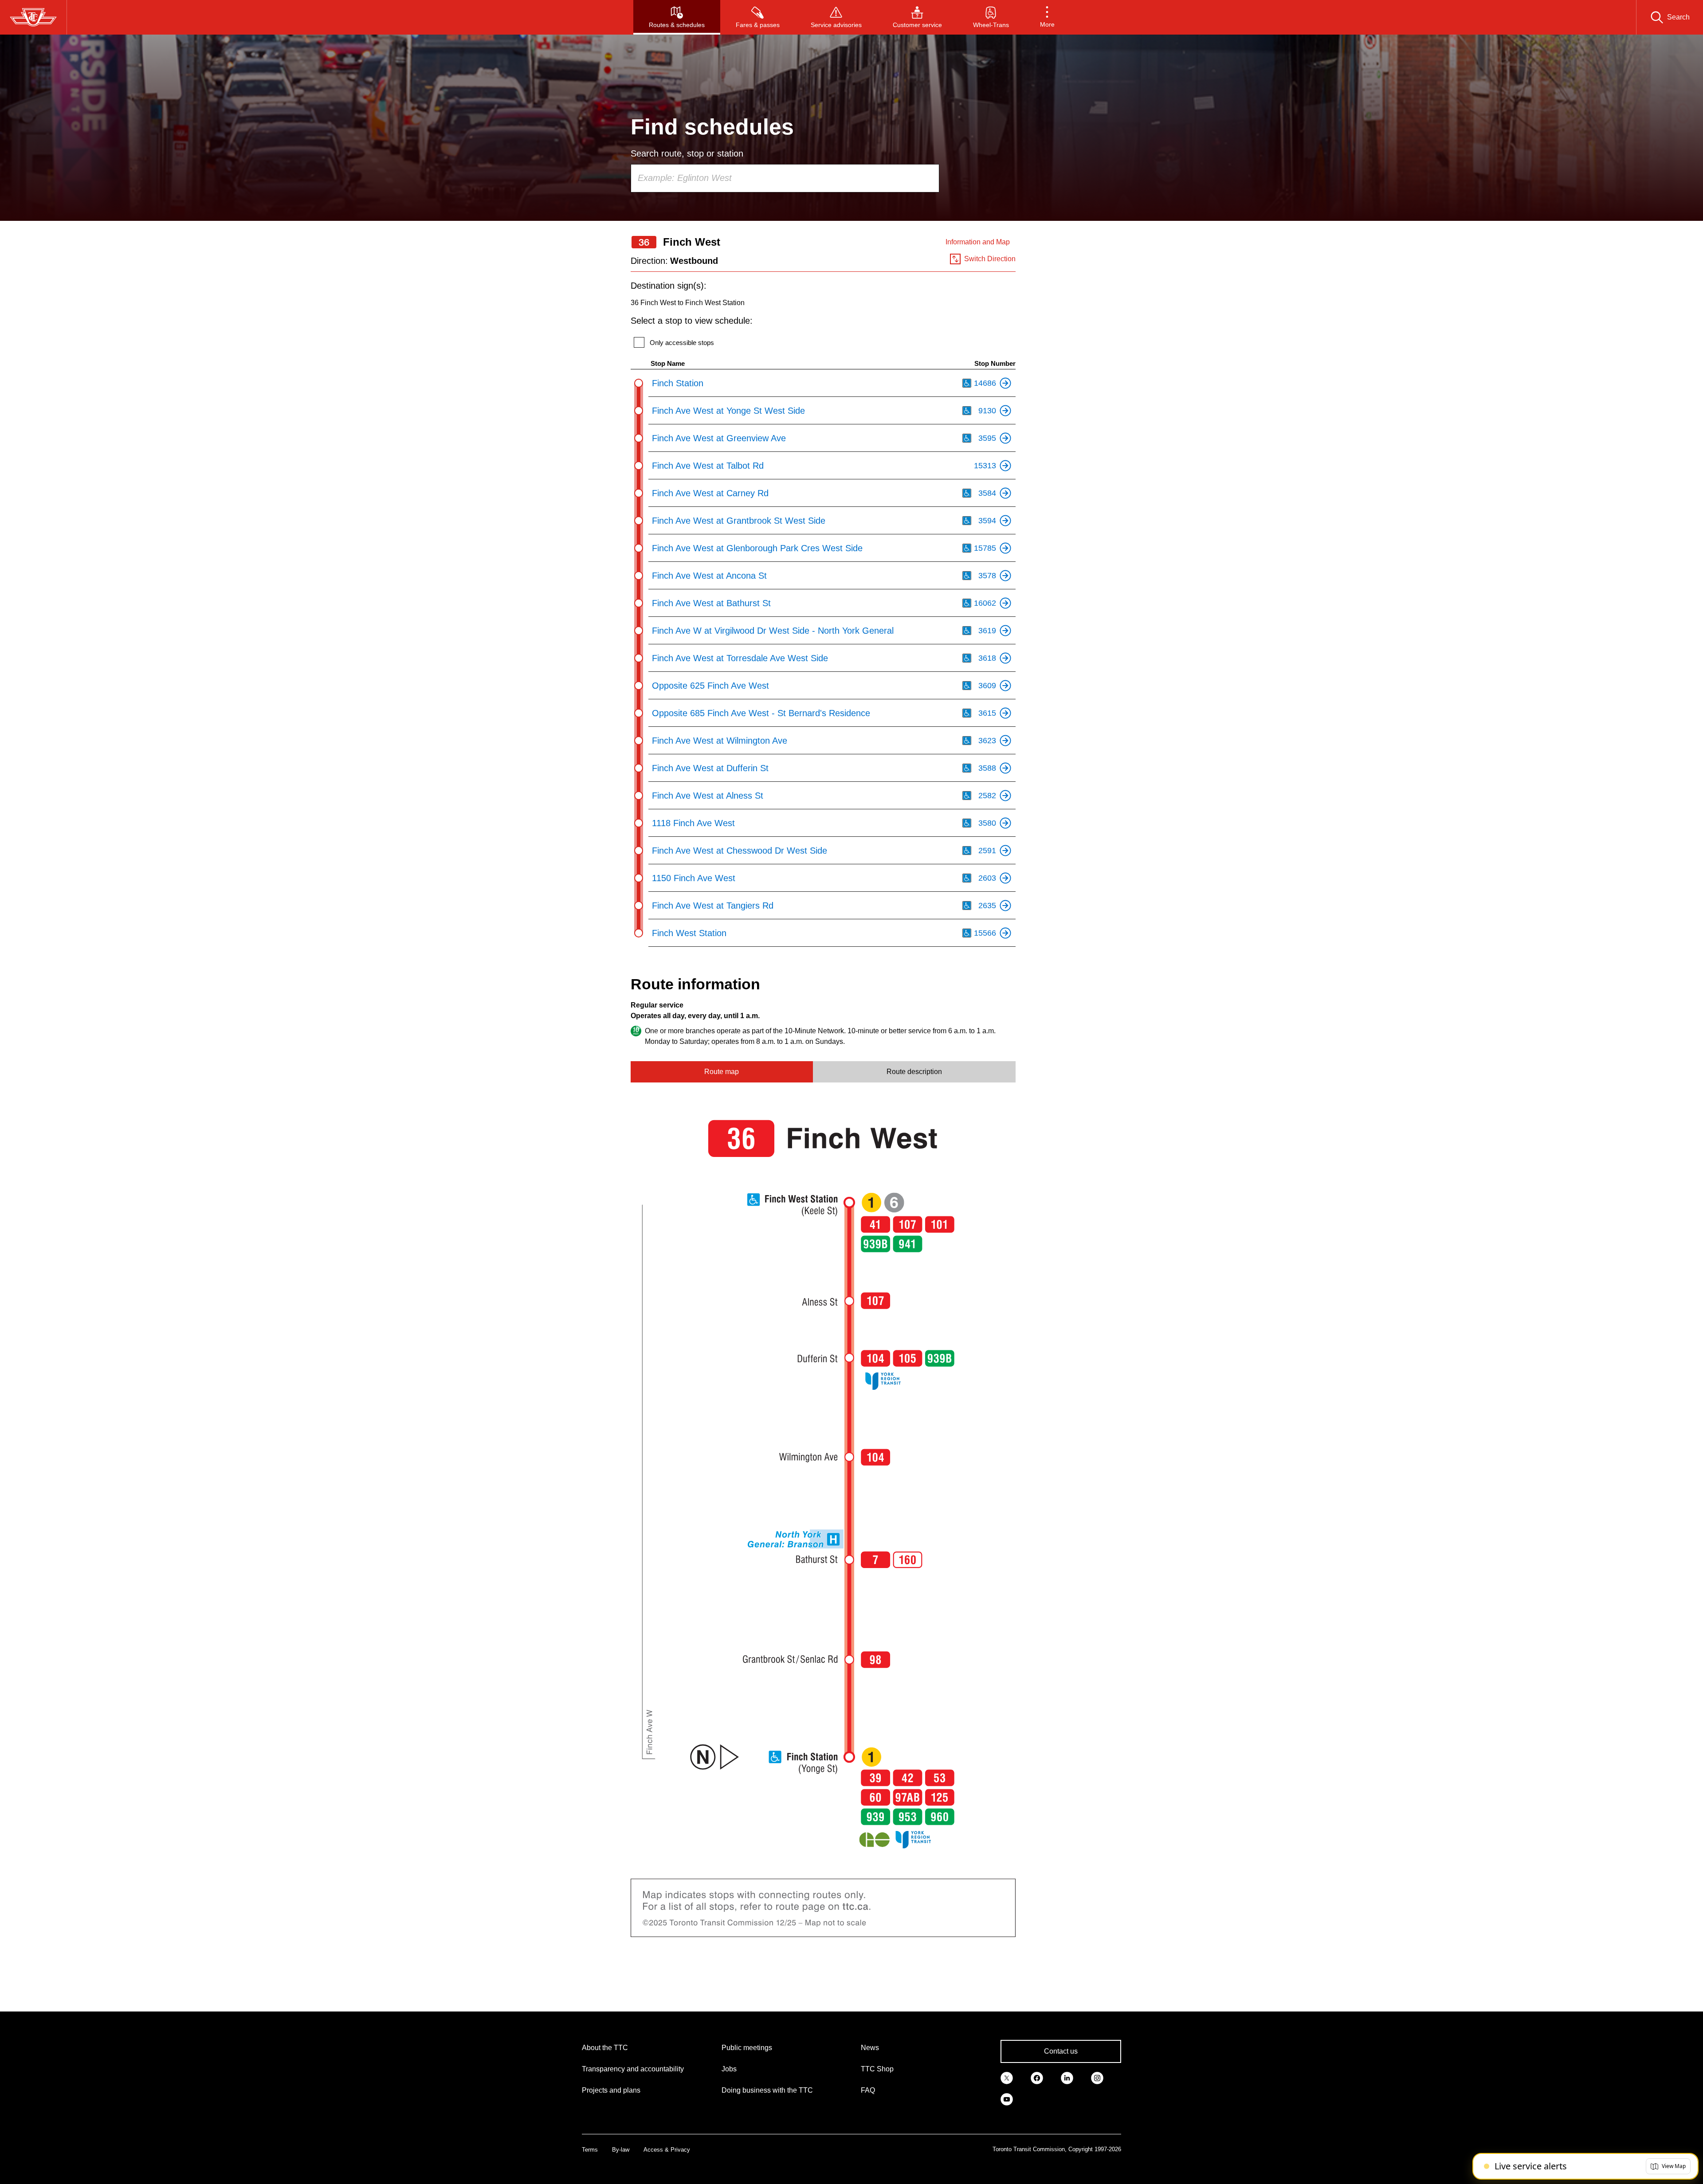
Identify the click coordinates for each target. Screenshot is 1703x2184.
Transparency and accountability (633, 2069)
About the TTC (605, 2048)
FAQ (868, 2090)
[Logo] (33, 17)
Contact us (1061, 2051)
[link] (1007, 2077)
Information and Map (978, 242)
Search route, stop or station (687, 153)
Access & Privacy (667, 2150)
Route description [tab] (914, 1072)
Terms (590, 2150)
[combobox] (785, 178)
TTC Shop (877, 2069)
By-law (621, 2150)
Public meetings (747, 2048)
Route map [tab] (722, 1072)
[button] (1047, 17)
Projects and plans (611, 2090)
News (870, 2048)
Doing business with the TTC (767, 2090)
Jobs (729, 2069)
